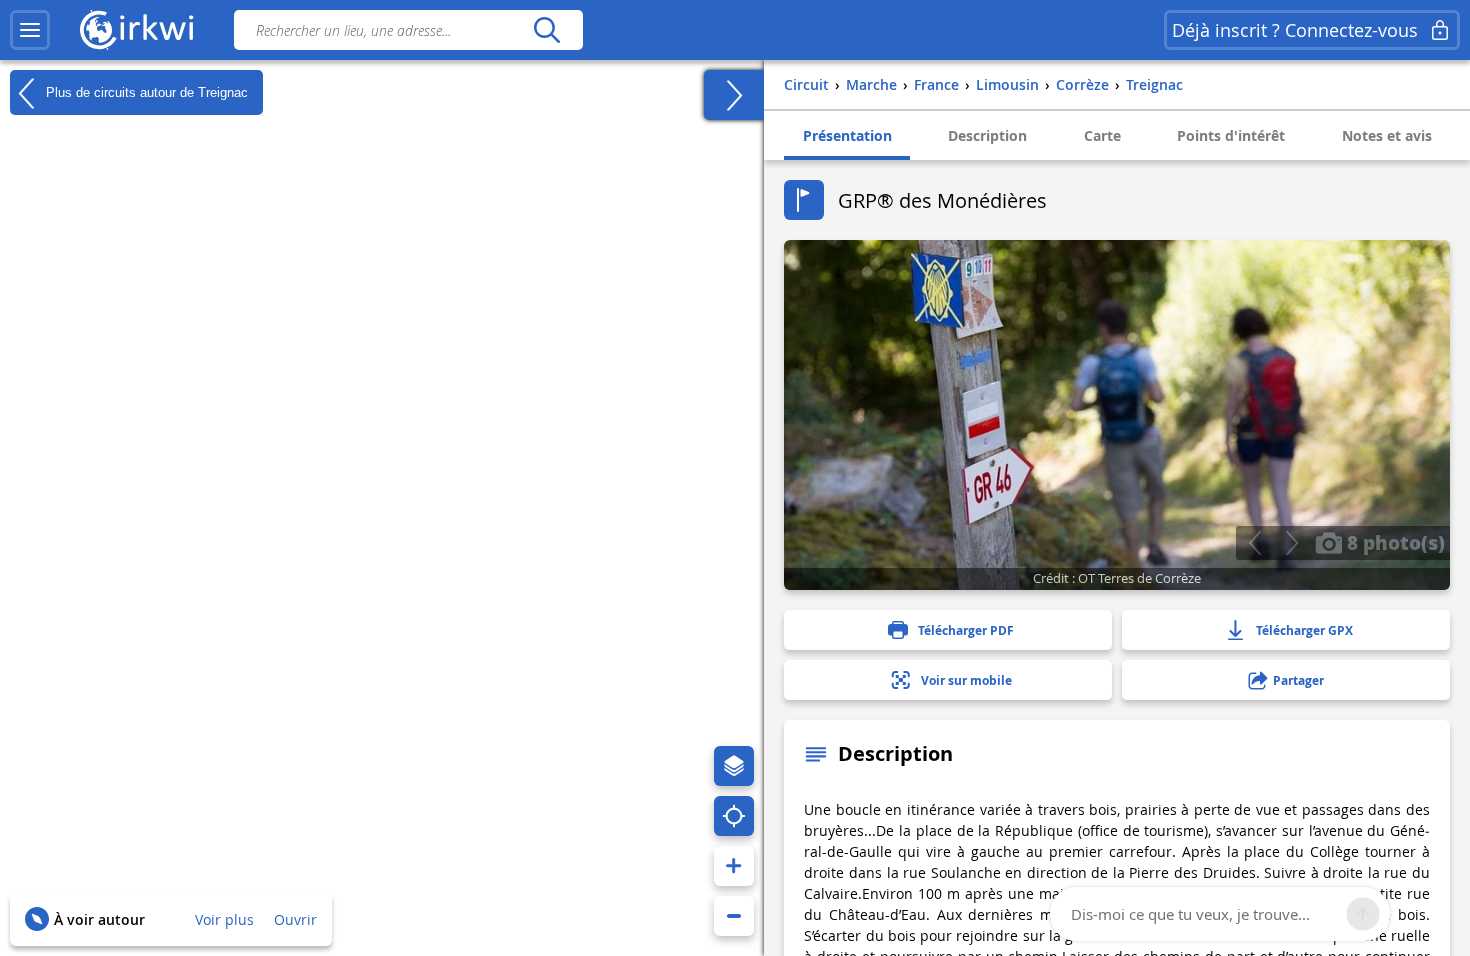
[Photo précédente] (1254, 543)
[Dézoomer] (734, 916)
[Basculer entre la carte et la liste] (734, 95)
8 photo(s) (1393, 542)
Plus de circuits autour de (145, 91)
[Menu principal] (30, 30)
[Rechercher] (546, 30)
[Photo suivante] (1291, 543)
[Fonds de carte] (734, 766)
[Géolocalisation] (734, 816)
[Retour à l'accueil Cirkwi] (137, 30)
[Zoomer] (734, 866)
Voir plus (224, 919)
